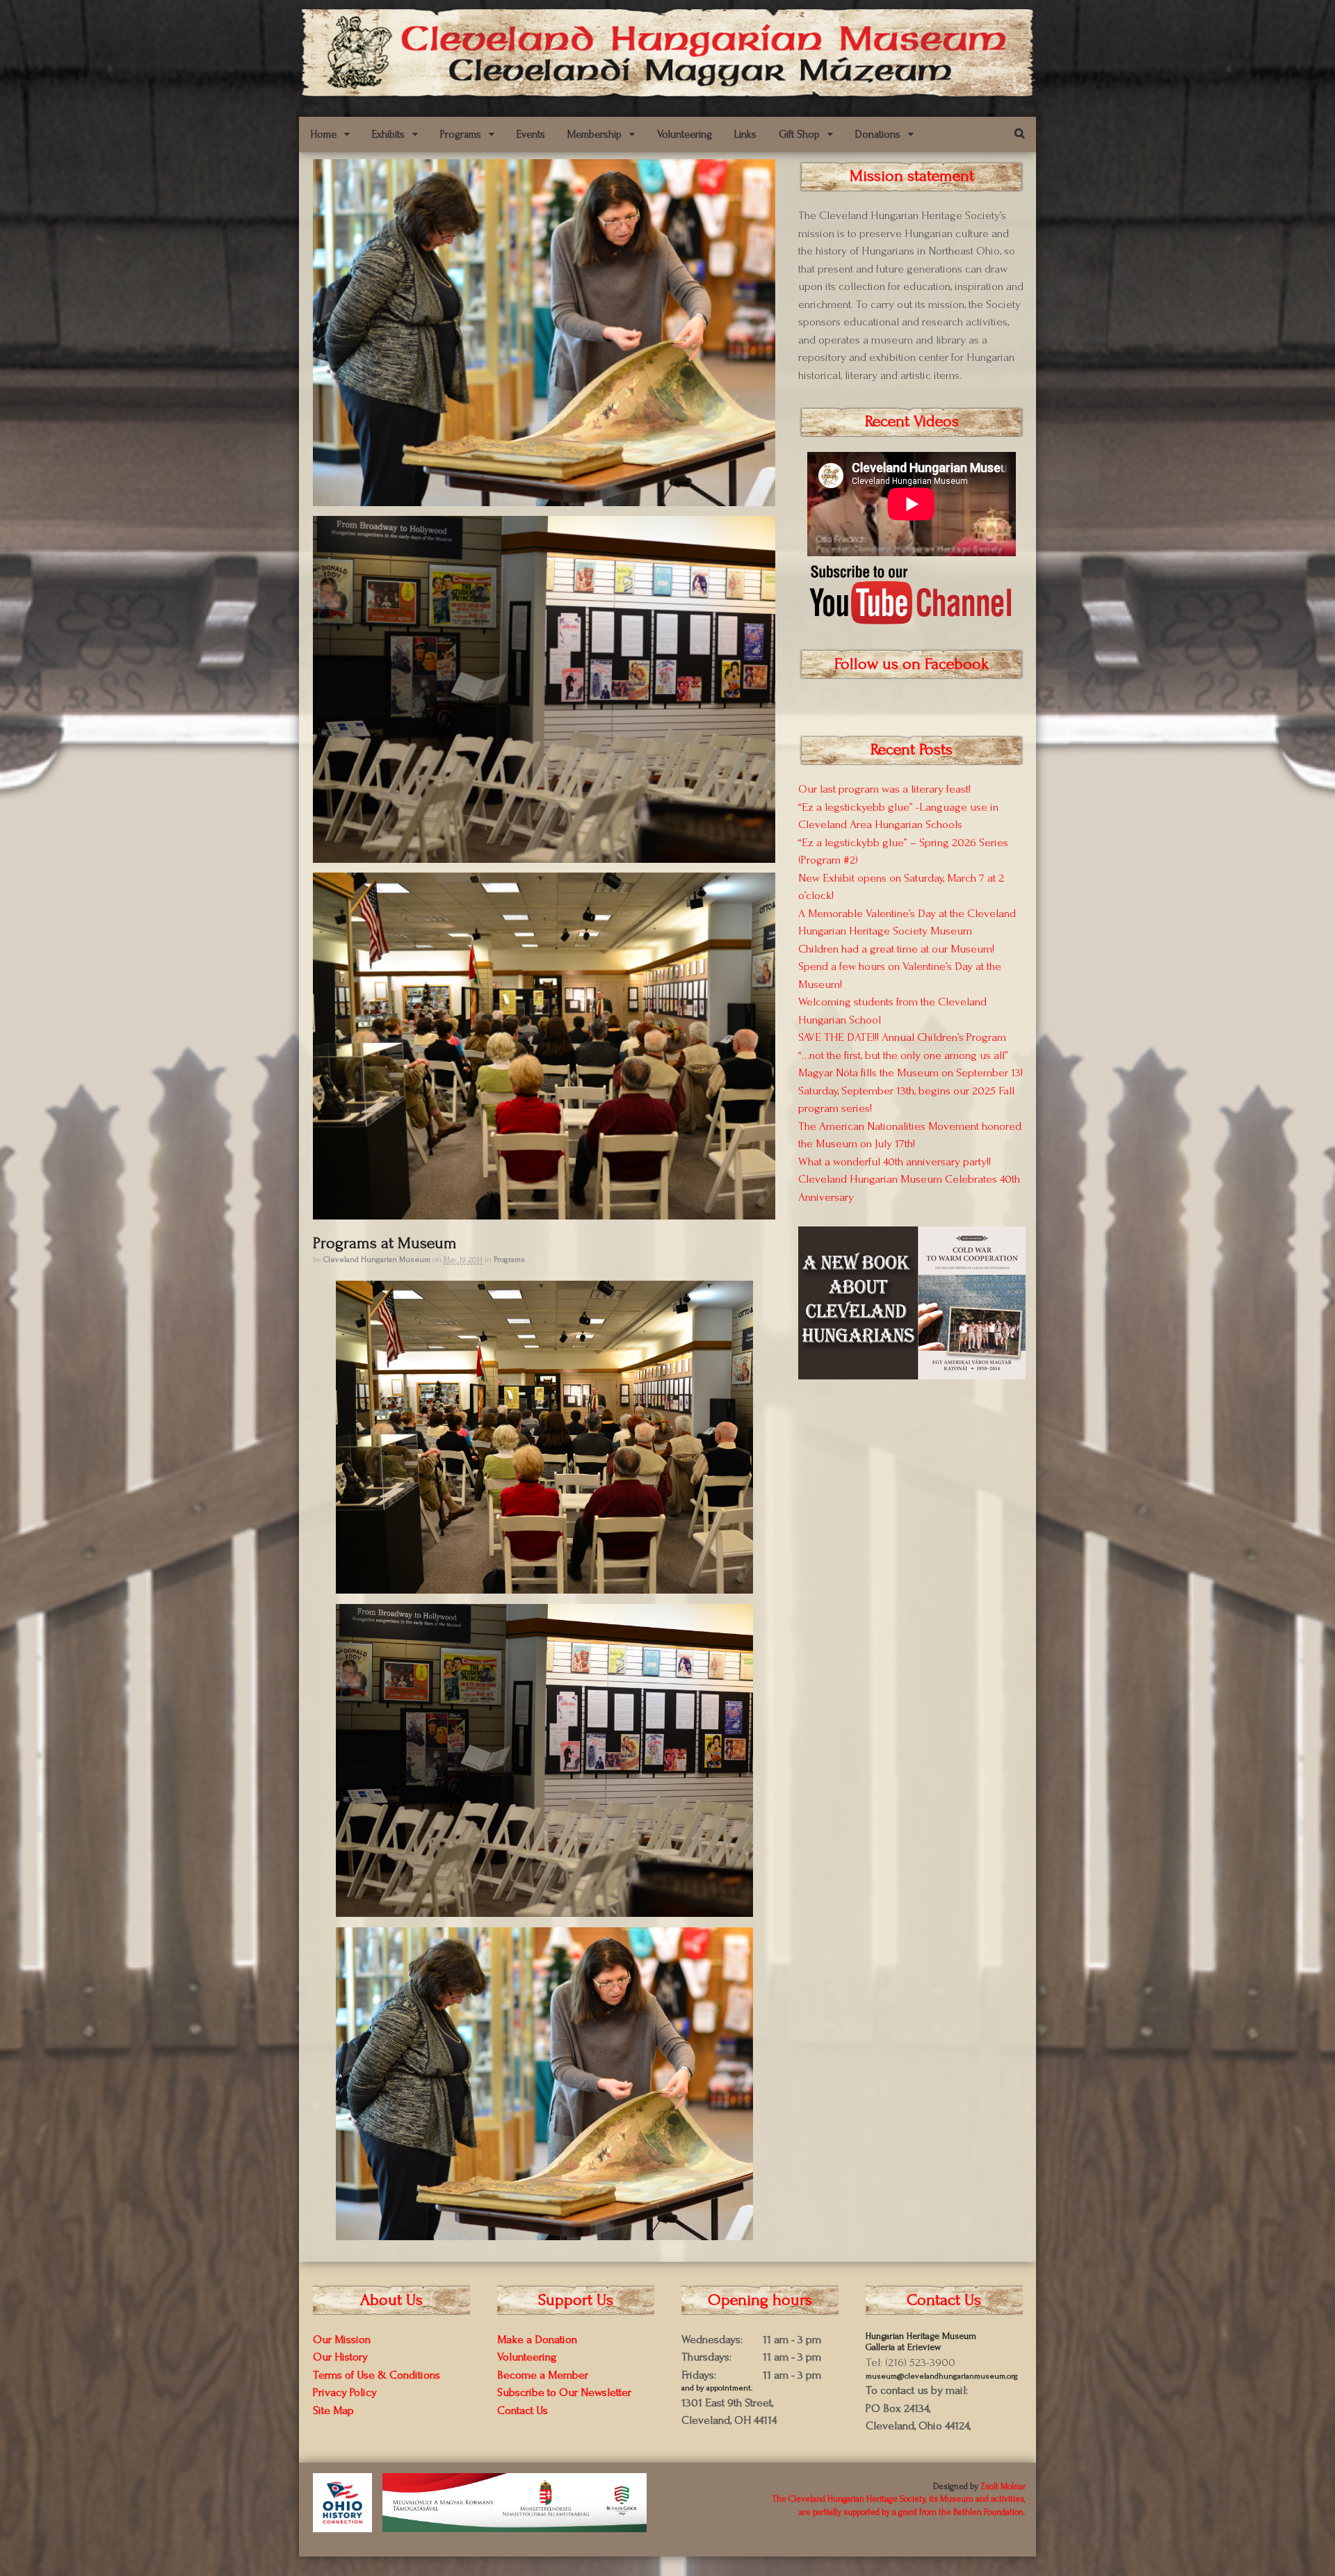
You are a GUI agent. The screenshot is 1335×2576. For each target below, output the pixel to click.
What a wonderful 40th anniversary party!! (895, 1161)
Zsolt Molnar (1003, 2486)
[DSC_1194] (544, 1212)
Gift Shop (799, 134)
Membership (594, 134)
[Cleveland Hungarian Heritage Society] (667, 92)
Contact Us (523, 2410)
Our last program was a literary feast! (884, 789)
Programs (461, 134)
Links (745, 134)
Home (323, 134)
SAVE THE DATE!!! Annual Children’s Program (902, 1037)
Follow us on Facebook (912, 664)
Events (531, 134)
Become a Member (543, 2375)
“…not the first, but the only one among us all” (903, 1055)
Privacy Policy (345, 2392)
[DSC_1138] (544, 856)
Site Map (333, 2410)
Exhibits (388, 134)
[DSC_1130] (544, 499)
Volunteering (685, 134)
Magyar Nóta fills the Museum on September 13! (911, 1072)
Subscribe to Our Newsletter (564, 2392)
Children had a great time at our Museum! (896, 949)
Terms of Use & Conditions (377, 2375)
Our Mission (342, 2339)
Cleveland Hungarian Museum (377, 1259)
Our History (340, 2357)
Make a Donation (537, 2339)
